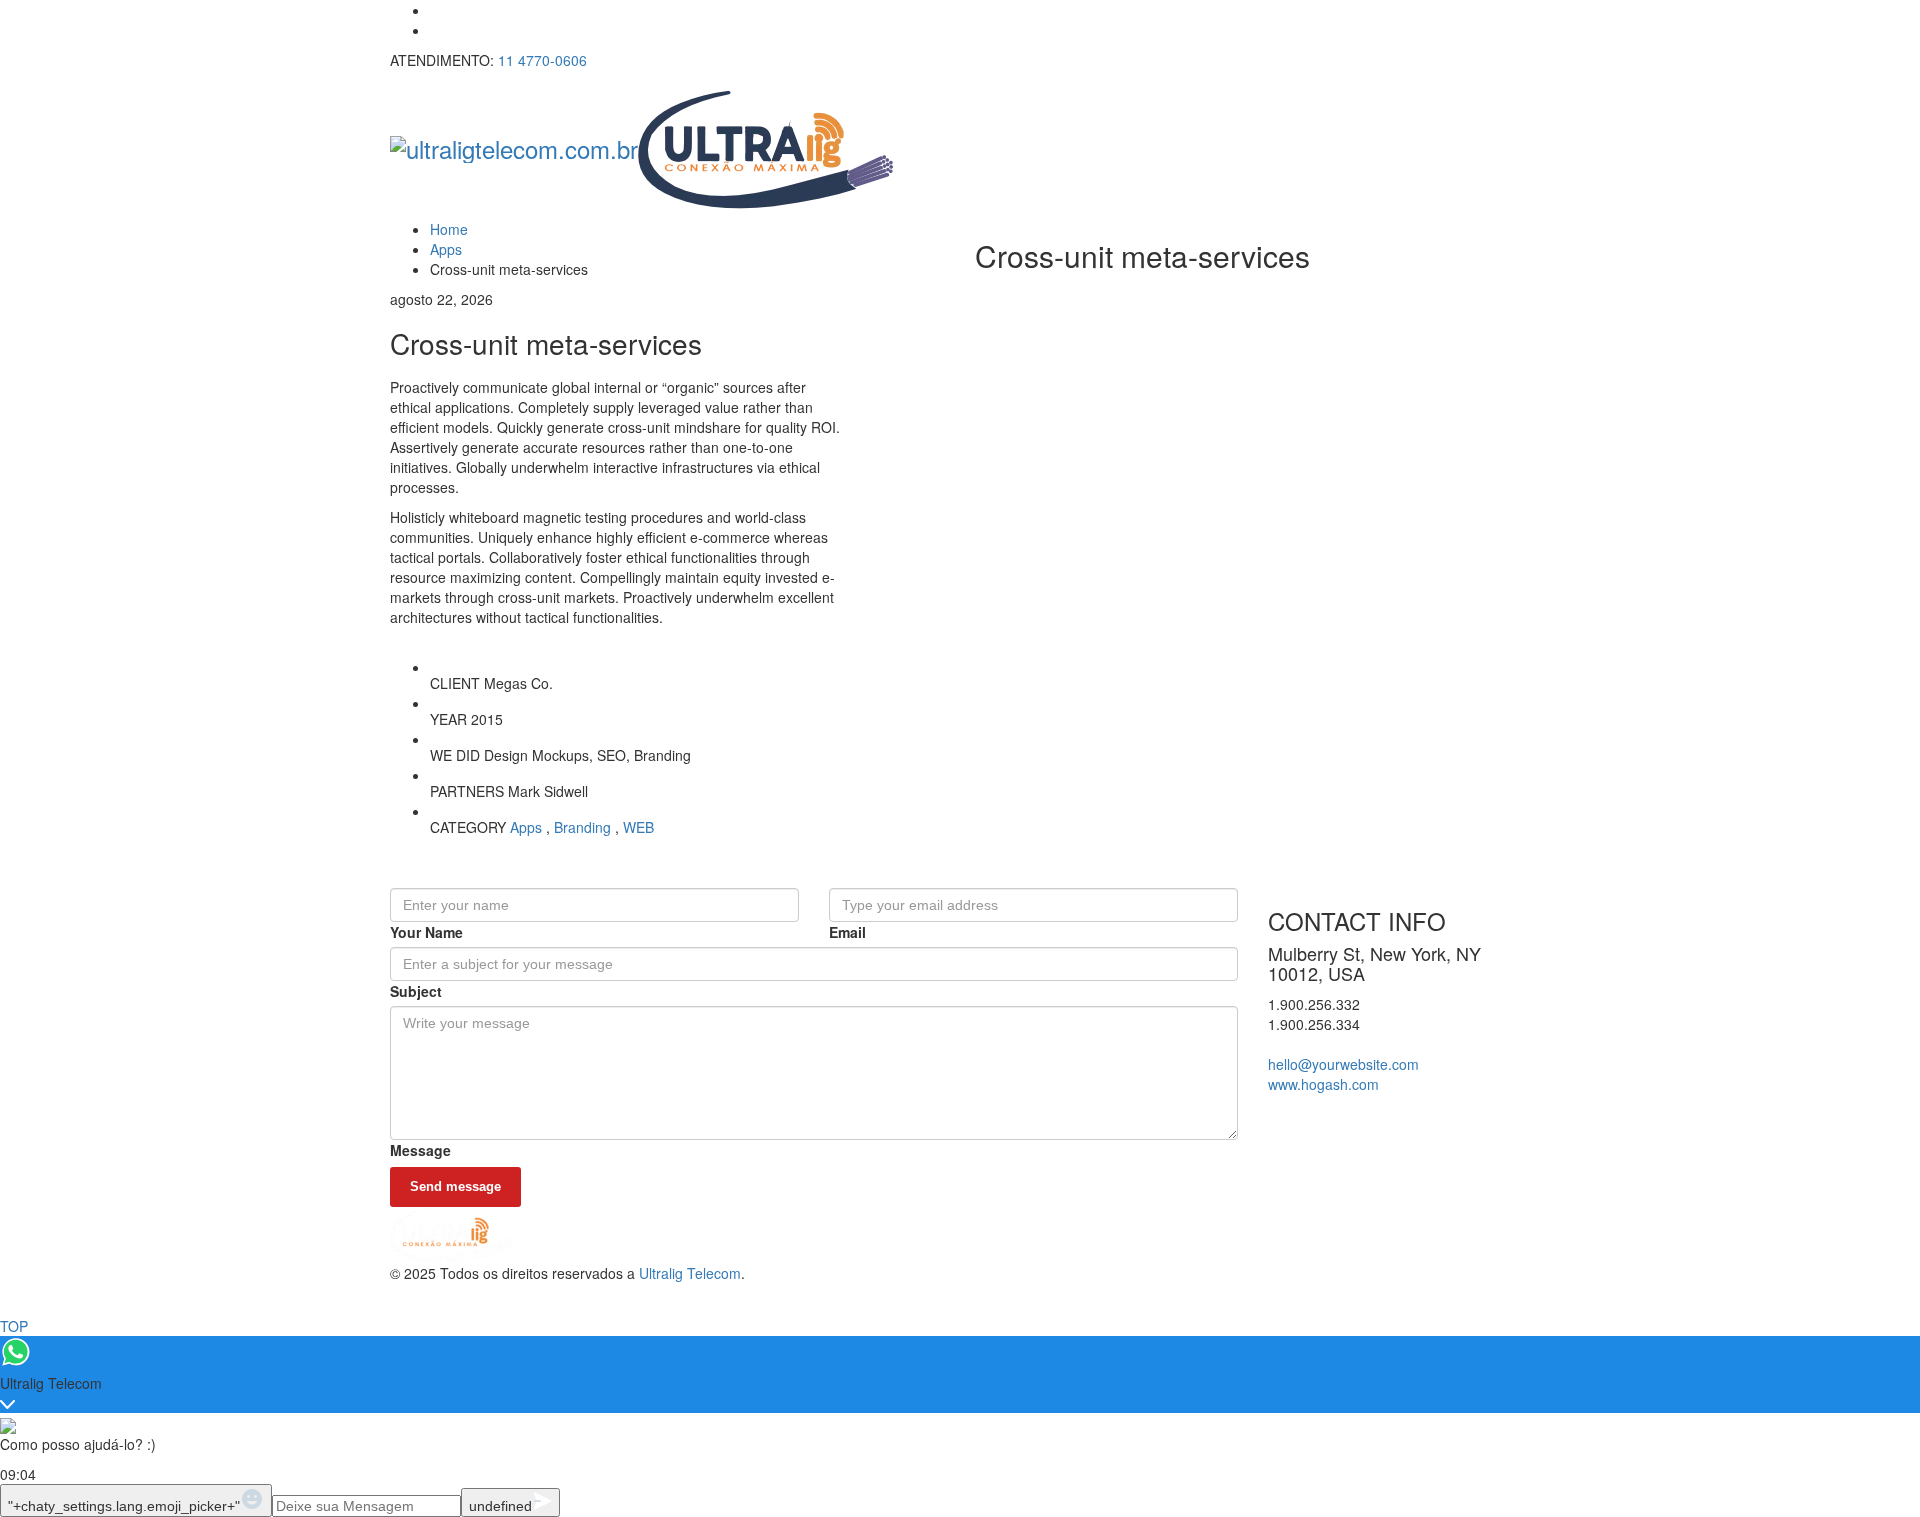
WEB (638, 827)
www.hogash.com (1323, 1084)
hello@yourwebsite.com (1343, 1064)
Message (420, 1150)
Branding (582, 827)
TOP (14, 1326)
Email (847, 932)
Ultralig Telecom (690, 1273)
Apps (526, 827)
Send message (455, 1186)
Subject (416, 991)
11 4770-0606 (542, 60)
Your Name (426, 932)
